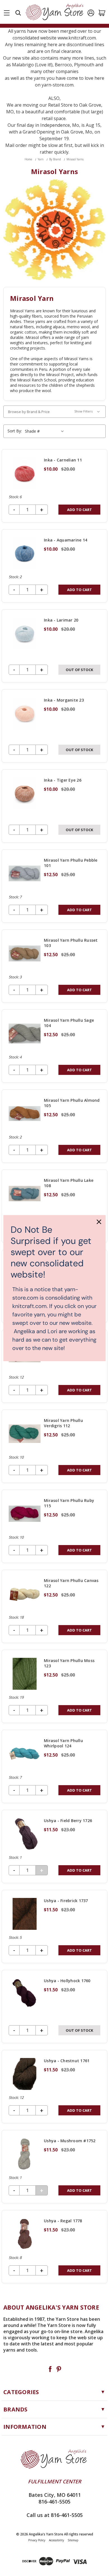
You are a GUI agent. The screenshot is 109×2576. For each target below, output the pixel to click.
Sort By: (15, 431)
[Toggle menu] (7, 12)
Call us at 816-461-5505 (55, 2515)
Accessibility (56, 2540)
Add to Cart (80, 510)
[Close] (99, 1222)
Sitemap (73, 2540)
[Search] (18, 13)
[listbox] (45, 431)
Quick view (54, 486)
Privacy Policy (37, 2540)
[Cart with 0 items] (102, 13)
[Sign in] (91, 13)
